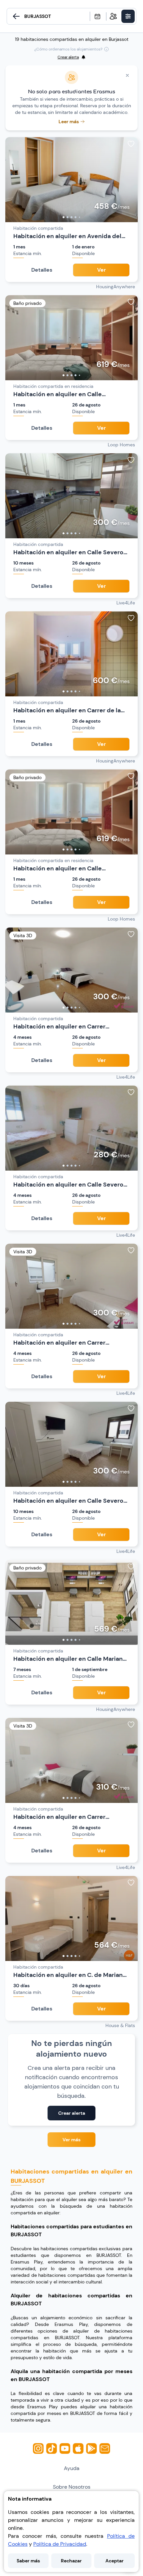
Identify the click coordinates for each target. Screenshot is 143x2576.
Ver (101, 270)
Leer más (69, 122)
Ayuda (72, 2468)
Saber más (28, 2561)
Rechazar (71, 2561)
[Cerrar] (127, 75)
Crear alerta (72, 2113)
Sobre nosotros (72, 2487)
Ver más (71, 2140)
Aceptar (115, 2561)
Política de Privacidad (60, 2544)
